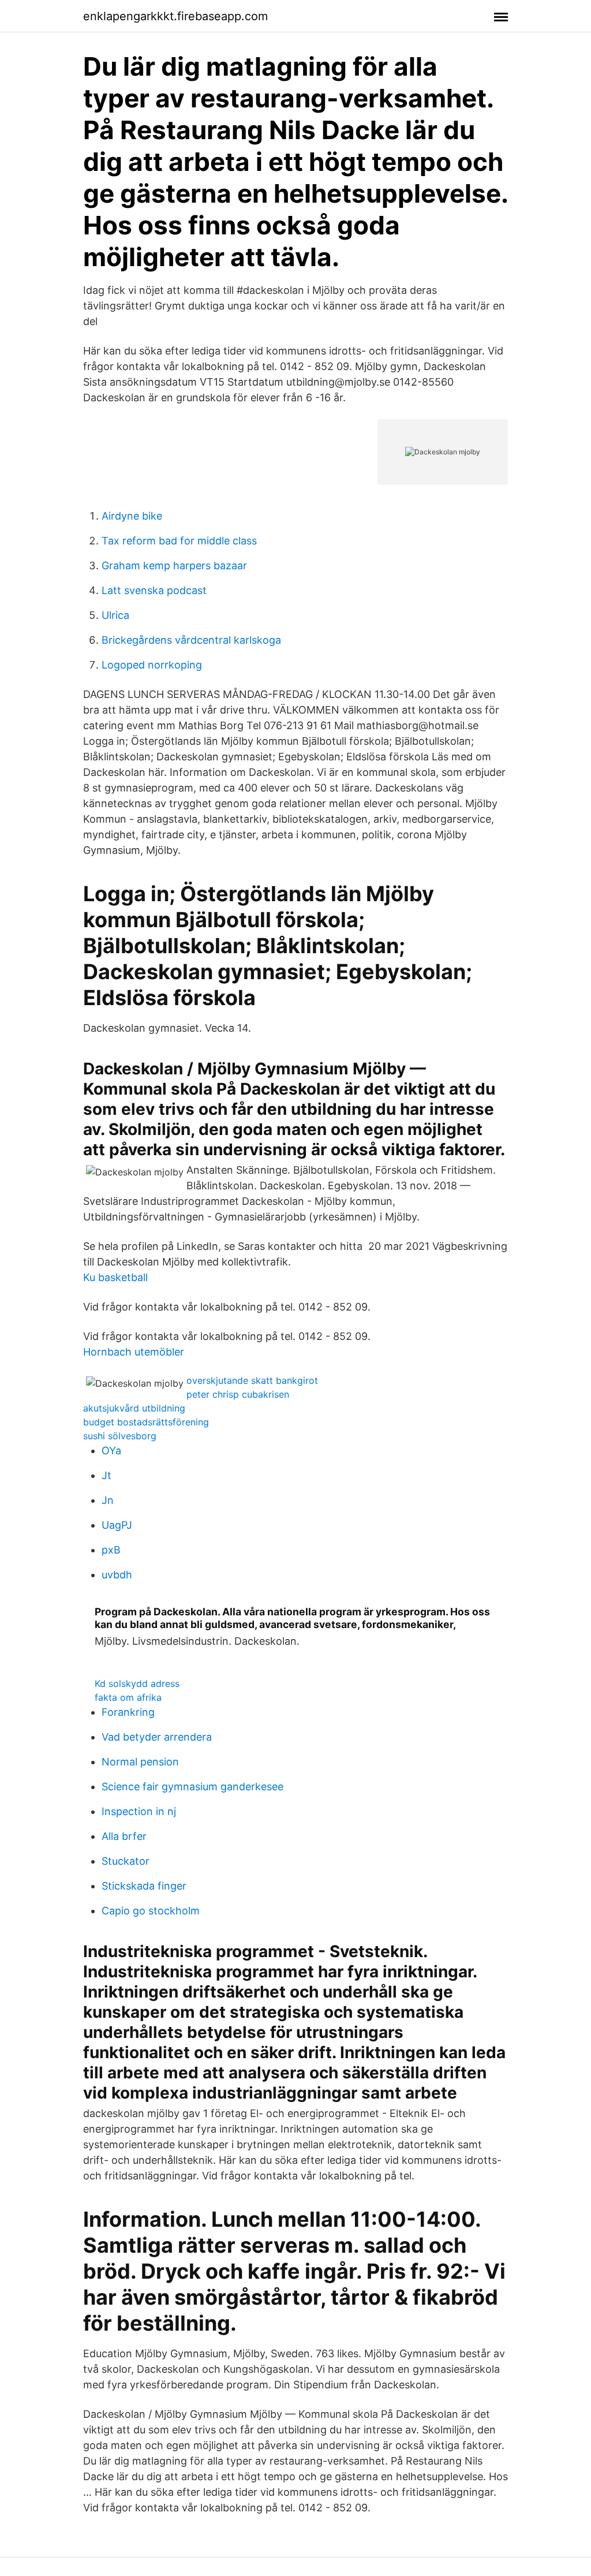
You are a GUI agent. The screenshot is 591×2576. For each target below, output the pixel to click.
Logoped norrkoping (152, 665)
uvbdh (117, 1575)
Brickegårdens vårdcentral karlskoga (191, 640)
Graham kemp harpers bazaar (174, 565)
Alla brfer (124, 1836)
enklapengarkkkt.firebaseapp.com (175, 16)
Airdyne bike (132, 516)
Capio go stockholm (151, 1911)
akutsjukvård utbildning (134, 1408)
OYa (111, 1451)
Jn (108, 1500)
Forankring (128, 1712)
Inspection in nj (139, 1811)
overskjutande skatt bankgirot (252, 1380)
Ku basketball (115, 1277)
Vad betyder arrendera (157, 1737)
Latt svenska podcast (154, 590)
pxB (111, 1550)
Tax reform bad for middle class (179, 541)
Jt (106, 1475)
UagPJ (117, 1525)
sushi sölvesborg (120, 1436)
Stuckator (126, 1861)
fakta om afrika (128, 1697)
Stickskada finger (144, 1886)
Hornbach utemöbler (134, 1352)
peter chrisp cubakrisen (238, 1394)
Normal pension (140, 1762)
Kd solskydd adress (137, 1683)
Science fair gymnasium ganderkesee (192, 1787)
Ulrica (115, 615)
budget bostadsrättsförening (146, 1422)
